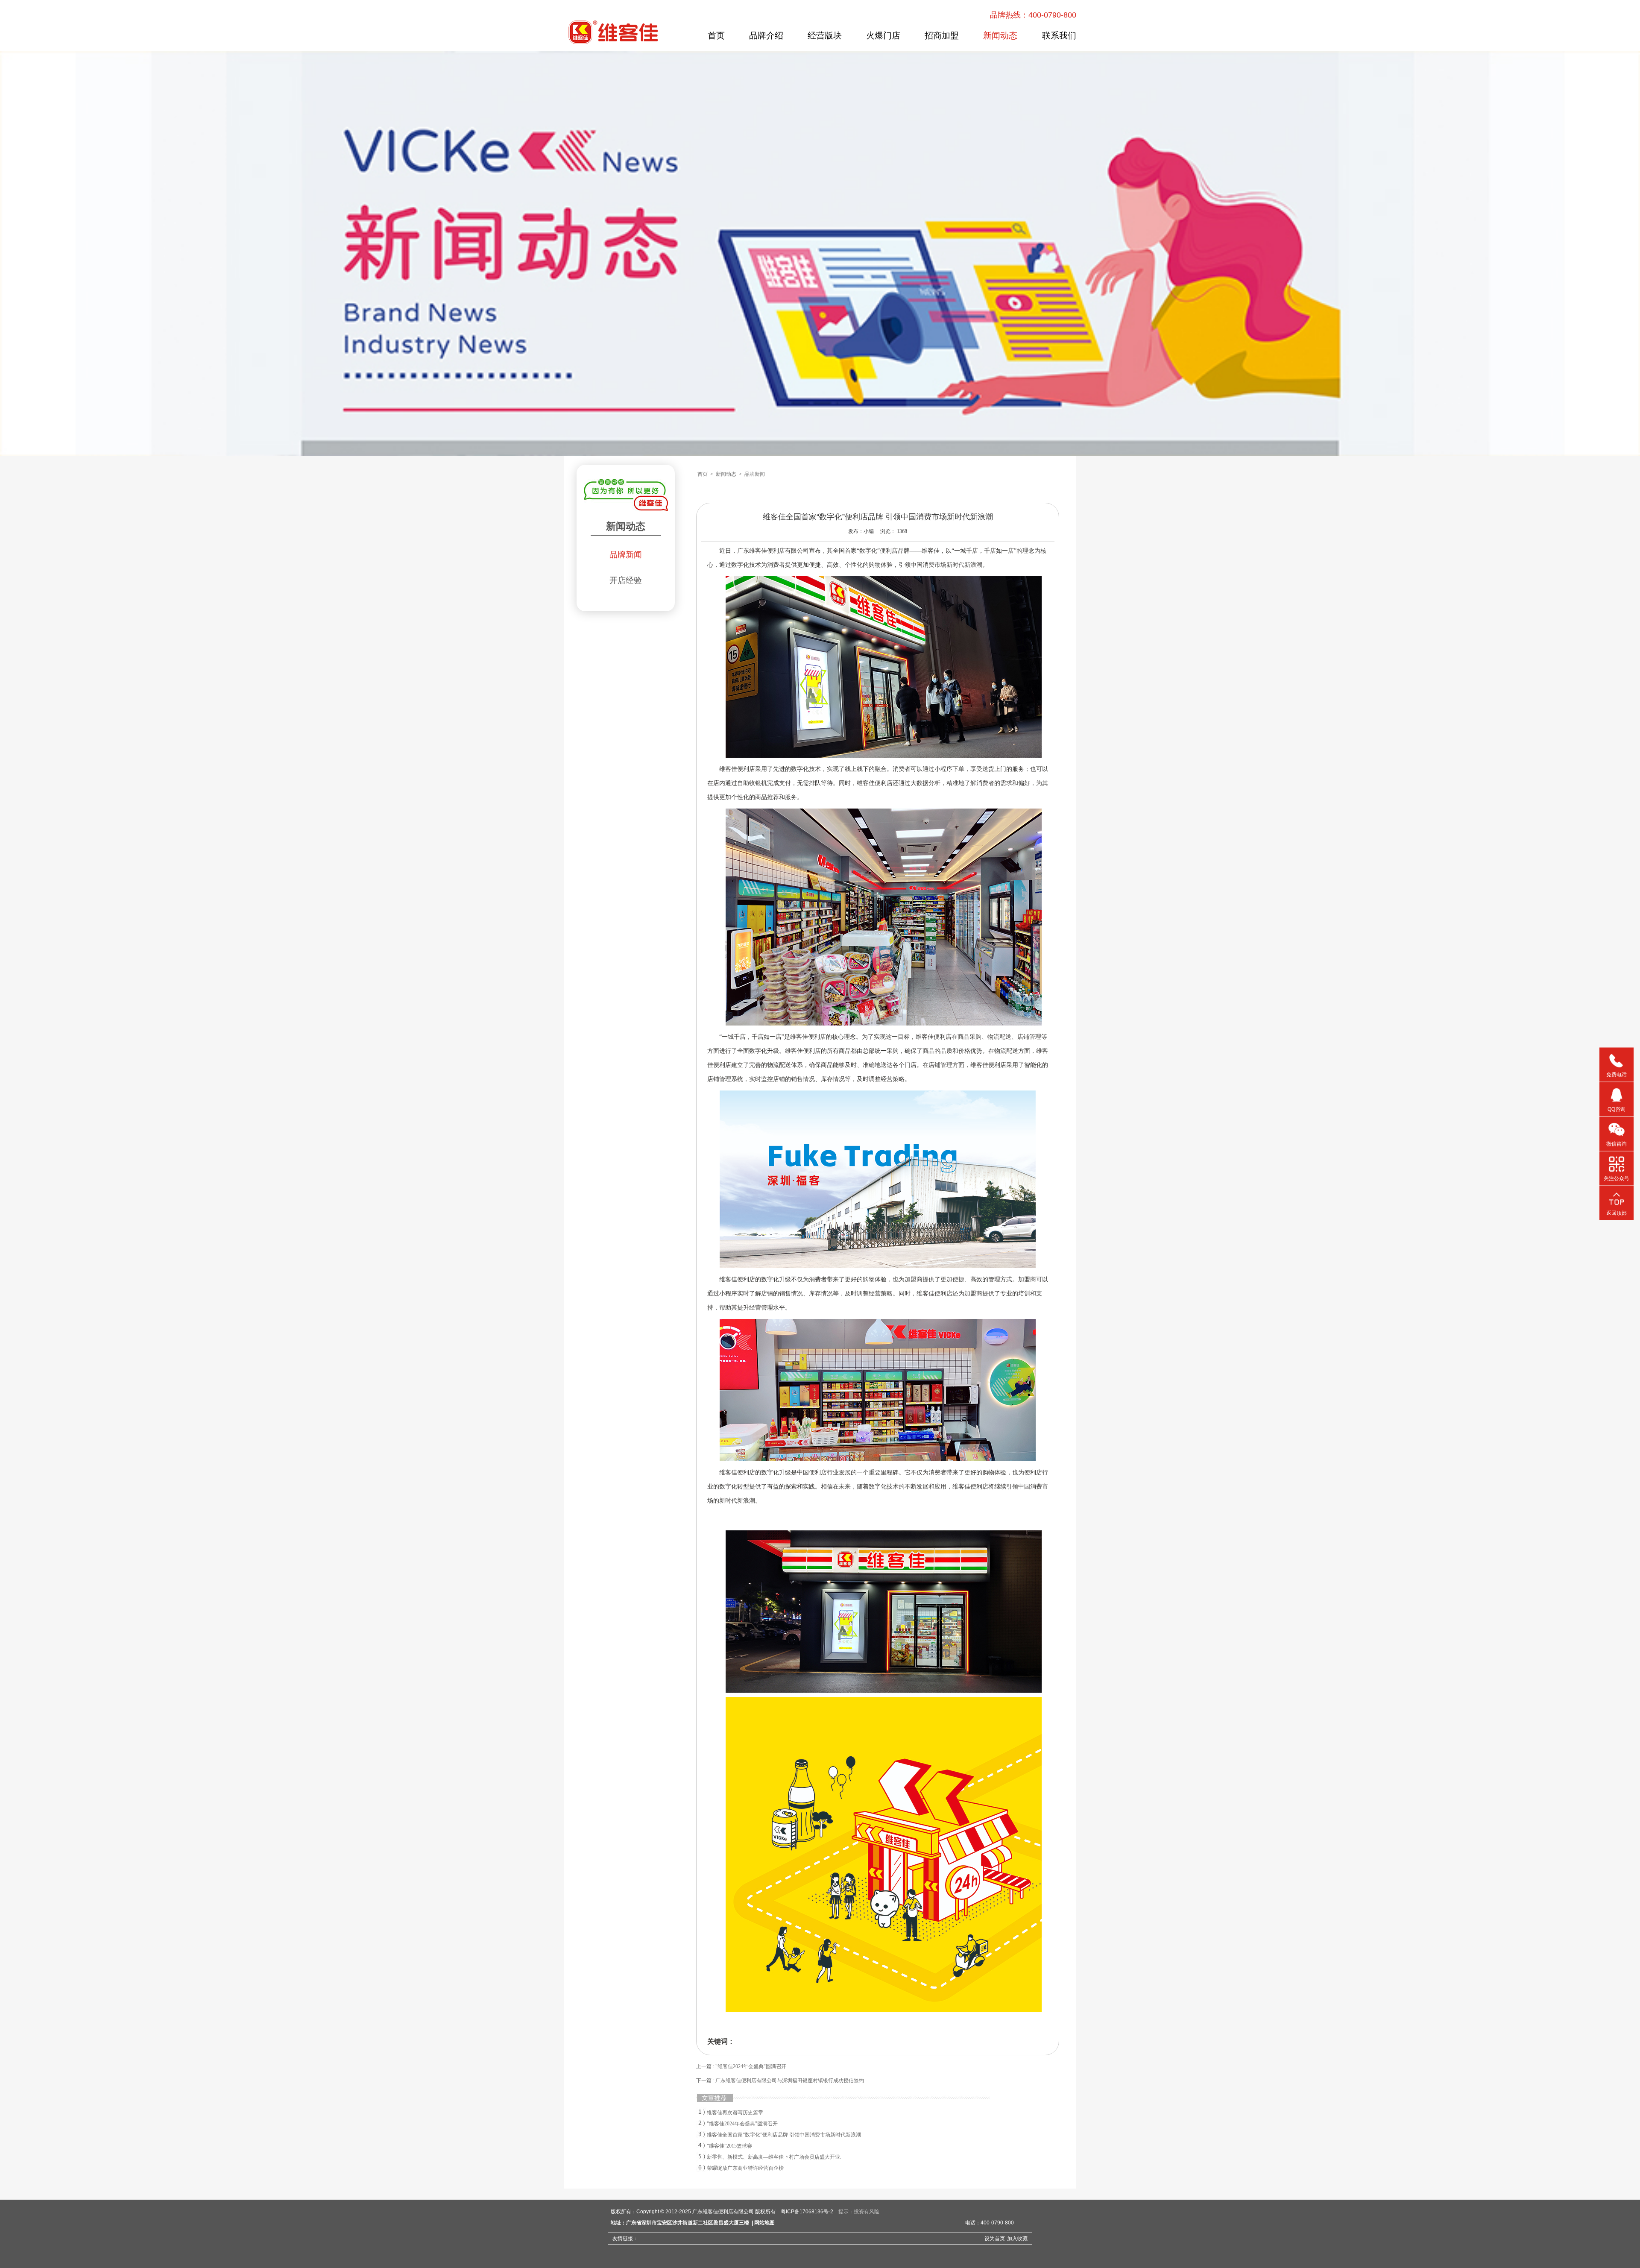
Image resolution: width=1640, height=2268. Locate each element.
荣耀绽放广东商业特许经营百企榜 (745, 2168)
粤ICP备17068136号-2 (807, 2212)
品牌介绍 (766, 35)
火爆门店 (883, 35)
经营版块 (825, 35)
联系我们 (1059, 35)
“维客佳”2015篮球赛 (729, 2146)
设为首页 (995, 2239)
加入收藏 (1017, 2239)
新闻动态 (1000, 35)
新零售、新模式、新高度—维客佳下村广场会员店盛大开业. (774, 2157)
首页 (716, 35)
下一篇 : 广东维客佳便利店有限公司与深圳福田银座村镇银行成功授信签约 (780, 2080)
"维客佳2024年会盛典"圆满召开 (742, 2124)
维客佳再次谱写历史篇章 (735, 2113)
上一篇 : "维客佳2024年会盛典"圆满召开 (741, 2066)
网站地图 (764, 2223)
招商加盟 (942, 35)
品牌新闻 (626, 555)
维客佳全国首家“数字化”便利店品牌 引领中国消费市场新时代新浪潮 (784, 2135)
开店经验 (626, 580)
